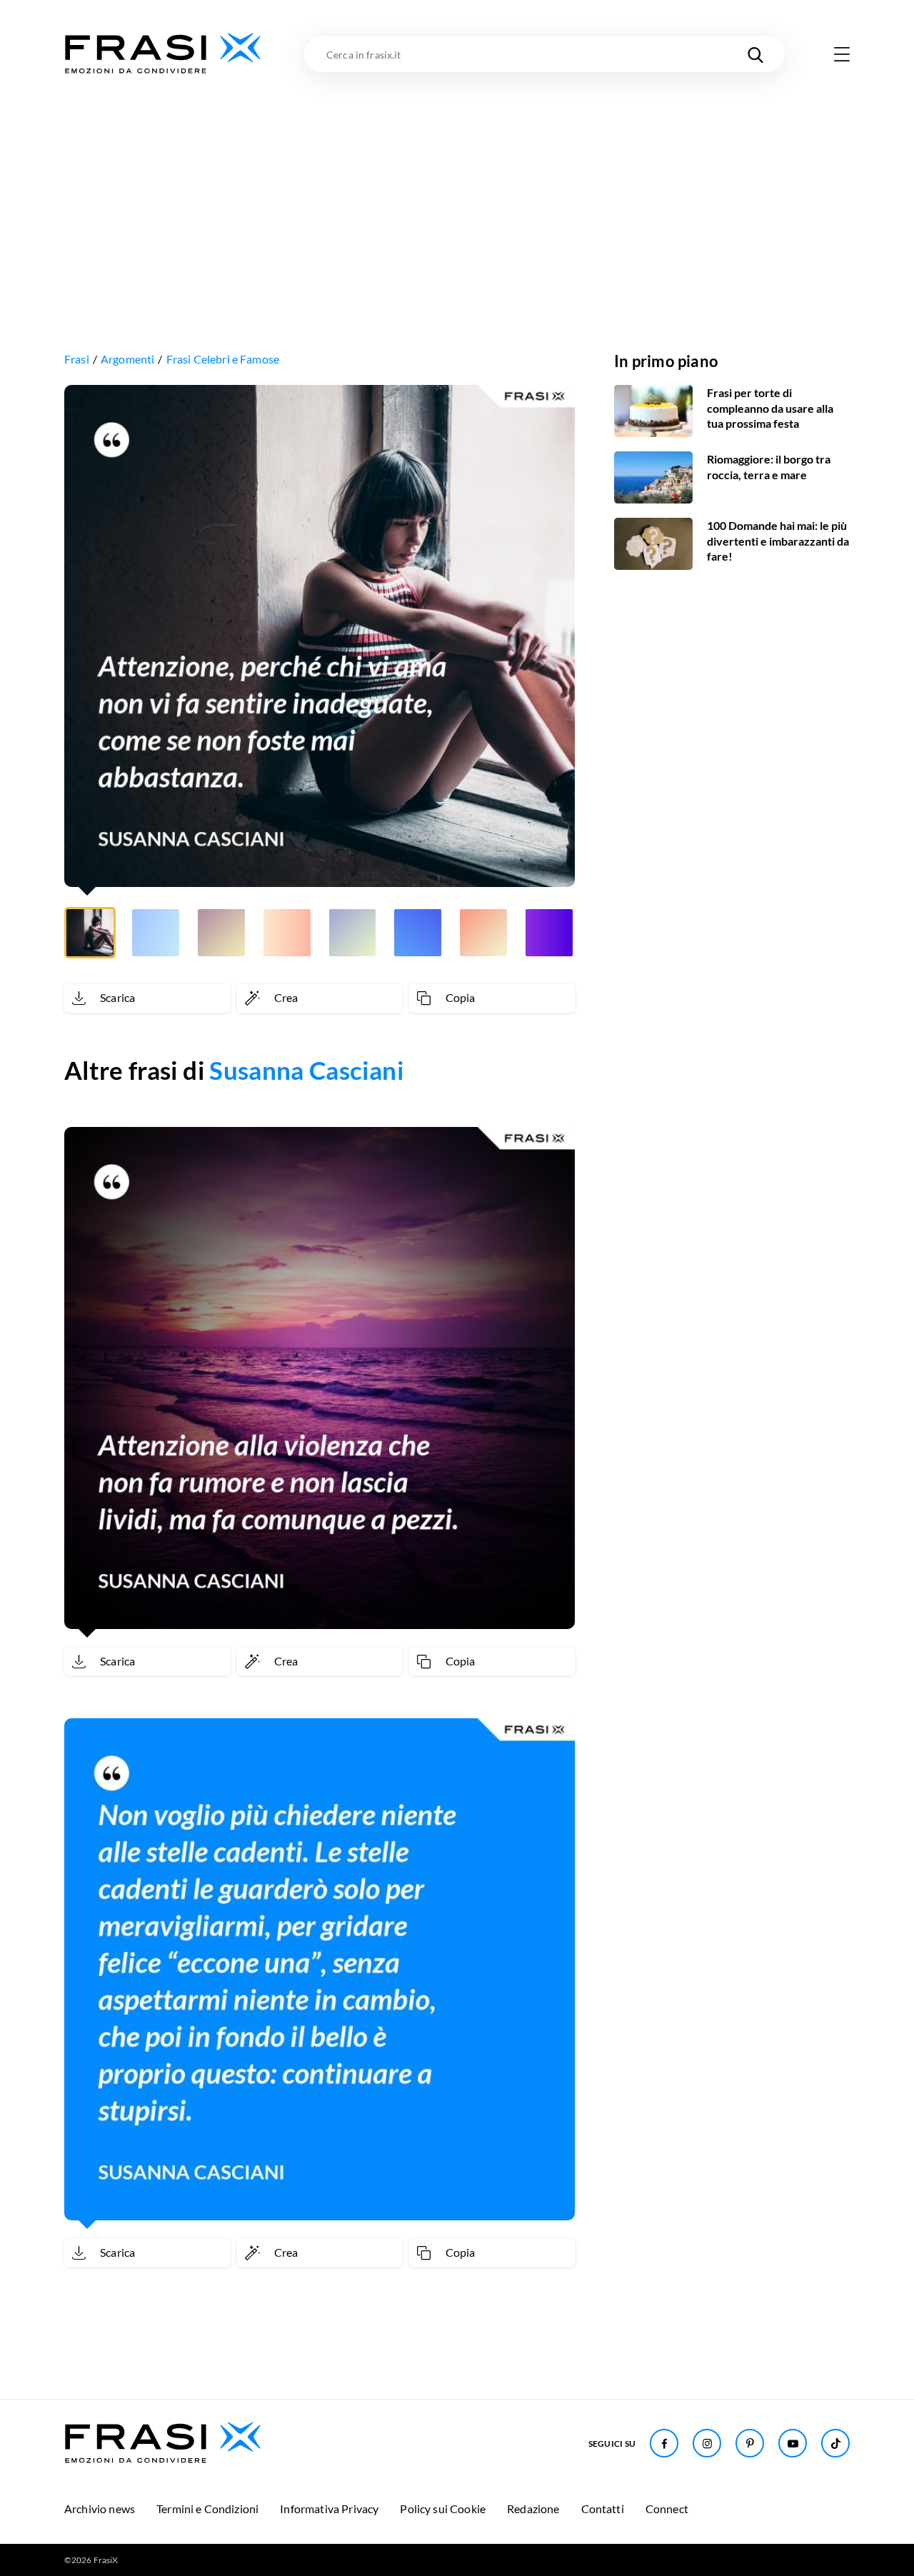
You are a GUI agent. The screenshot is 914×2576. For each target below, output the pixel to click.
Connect (667, 2509)
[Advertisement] (457, 184)
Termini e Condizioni (207, 2509)
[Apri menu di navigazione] (842, 54)
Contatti (603, 2509)
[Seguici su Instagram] (707, 2443)
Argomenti (127, 359)
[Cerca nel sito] (755, 54)
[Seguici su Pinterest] (750, 2443)
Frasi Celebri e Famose (223, 359)
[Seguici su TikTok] (835, 2443)
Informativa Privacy (329, 2509)
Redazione (533, 2509)
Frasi (77, 359)
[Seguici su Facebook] (664, 2443)
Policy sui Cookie (443, 2509)
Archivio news (100, 2509)
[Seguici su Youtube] (793, 2443)
